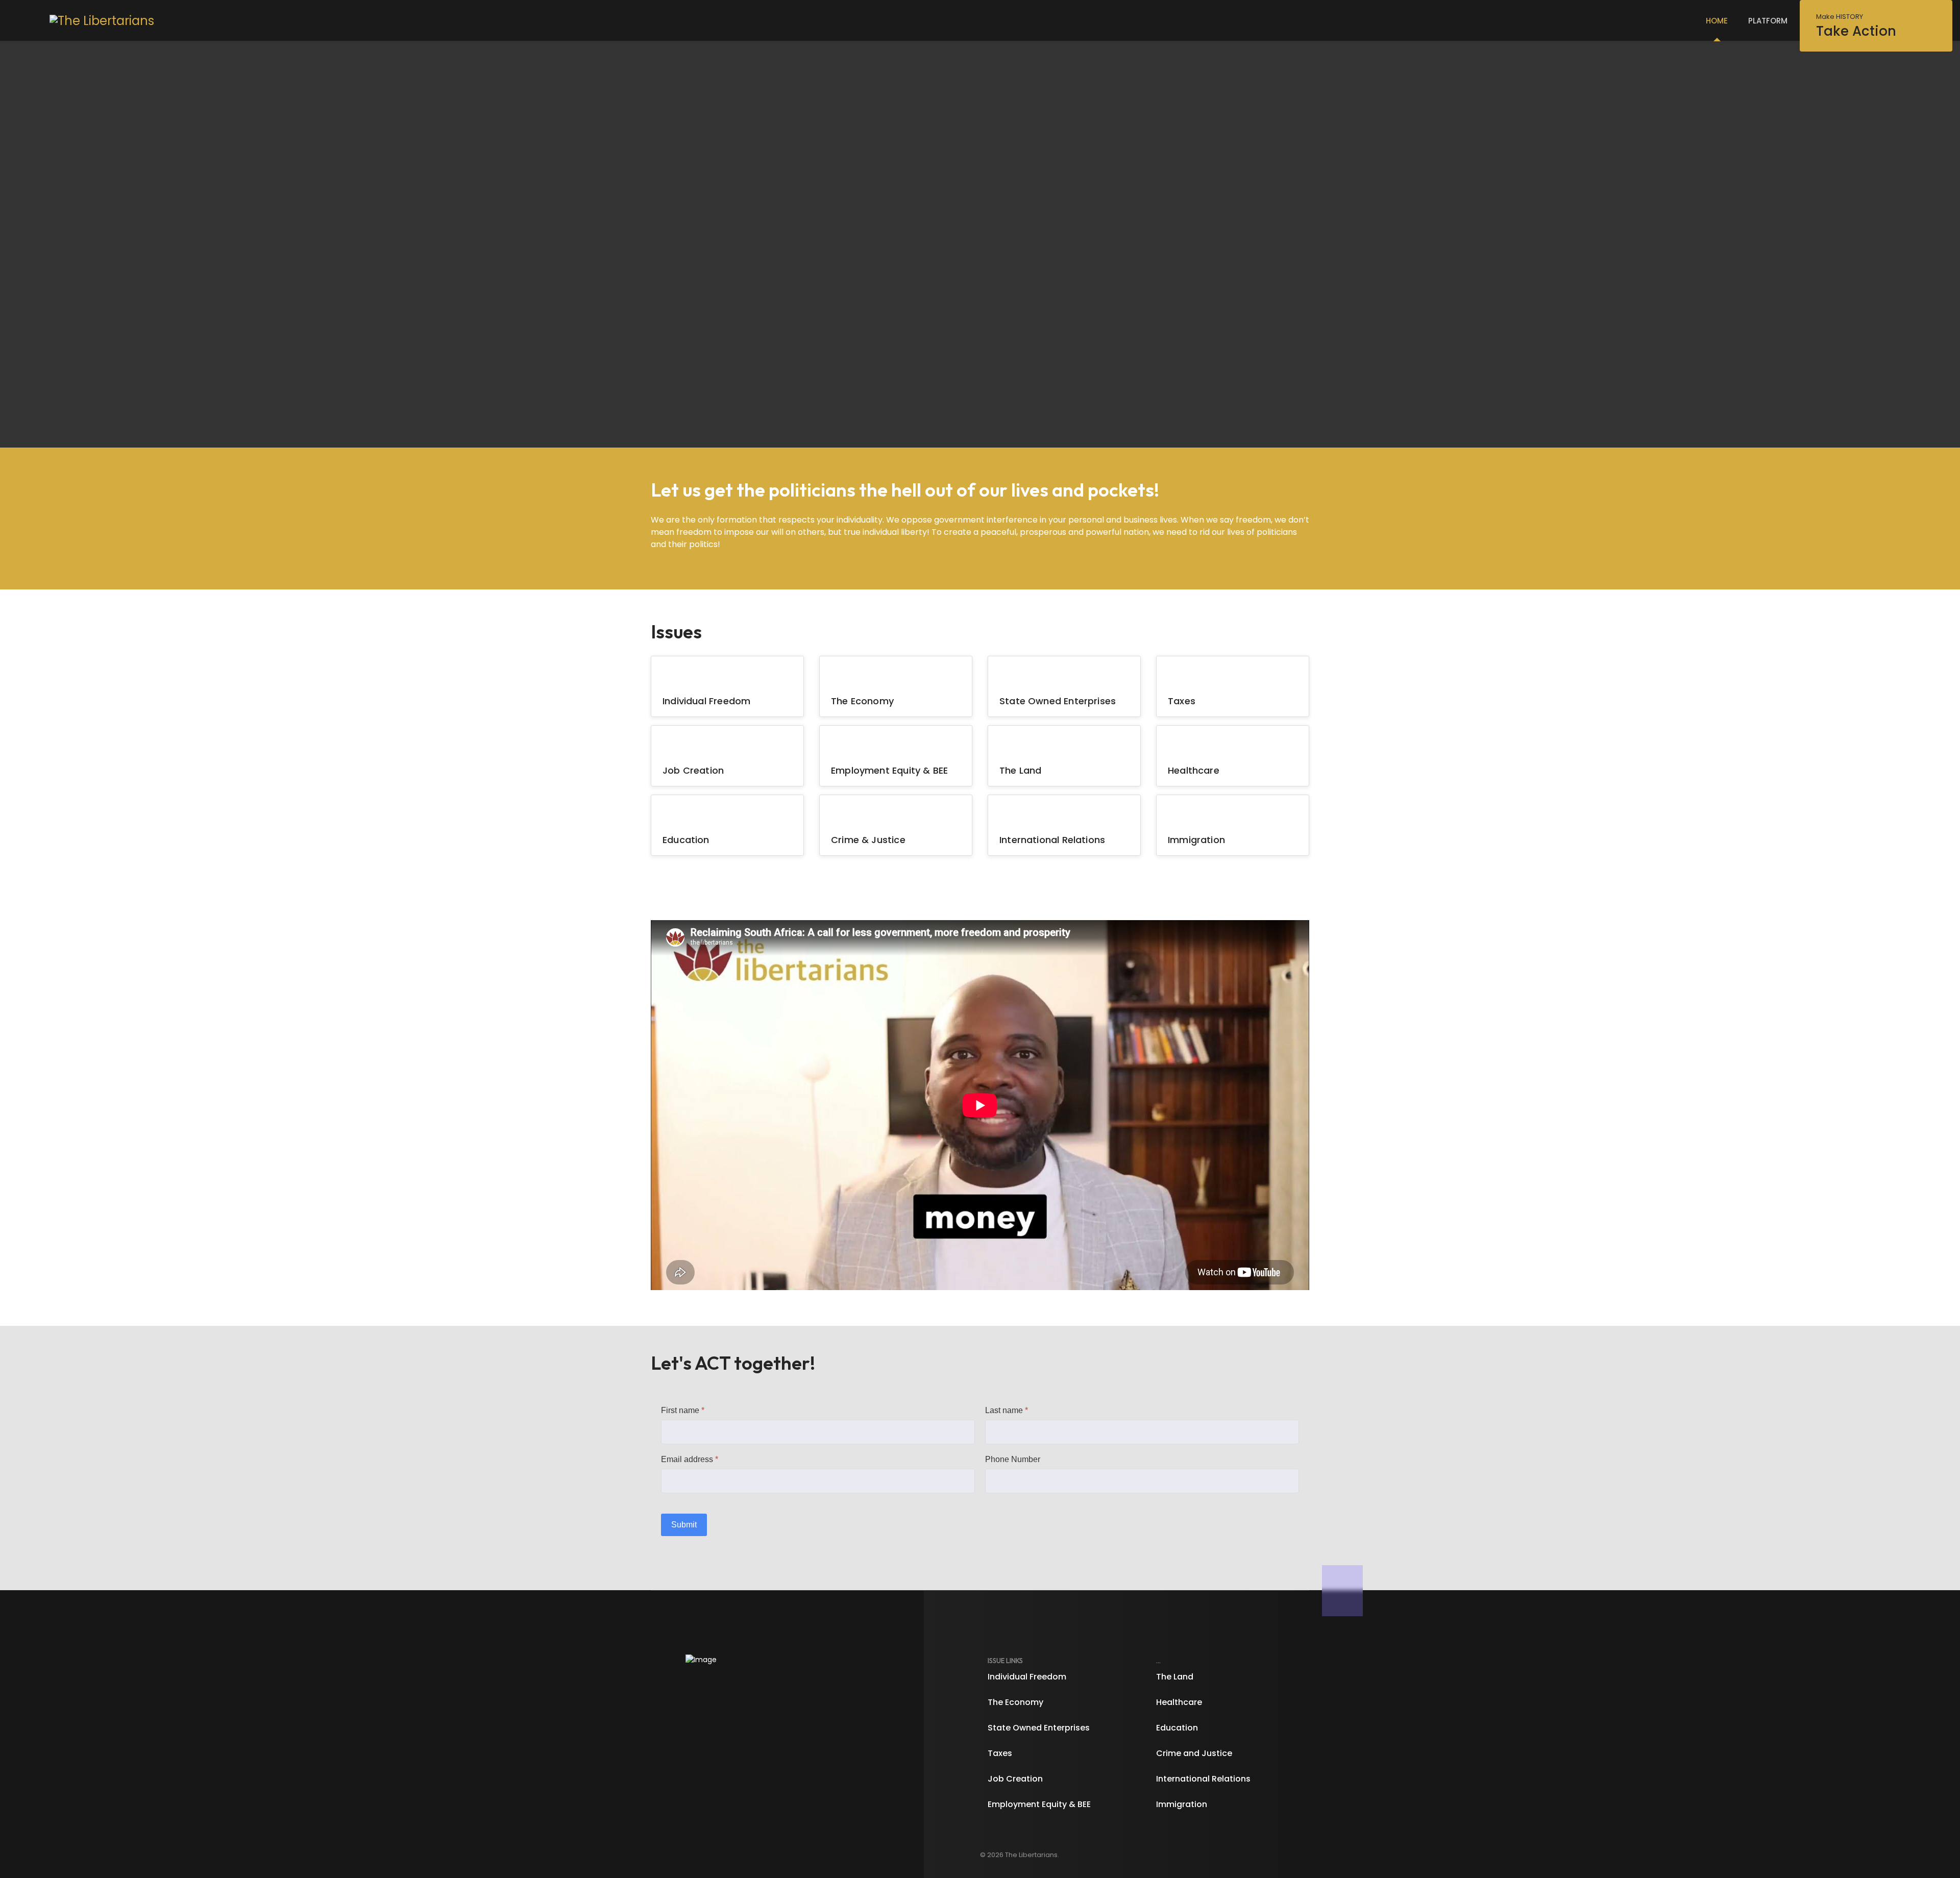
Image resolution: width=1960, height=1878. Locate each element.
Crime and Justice (1194, 1753)
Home (1717, 21)
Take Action (1856, 26)
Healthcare (1194, 770)
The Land (1020, 770)
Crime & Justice (868, 840)
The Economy (862, 701)
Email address (690, 1459)
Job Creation (693, 770)
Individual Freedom (706, 701)
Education (686, 840)
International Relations (1052, 840)
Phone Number (1013, 1459)
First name (683, 1410)
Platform (1768, 21)
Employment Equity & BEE (889, 770)
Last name (1007, 1410)
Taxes (1182, 701)
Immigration (1196, 840)
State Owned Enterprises (1058, 701)
